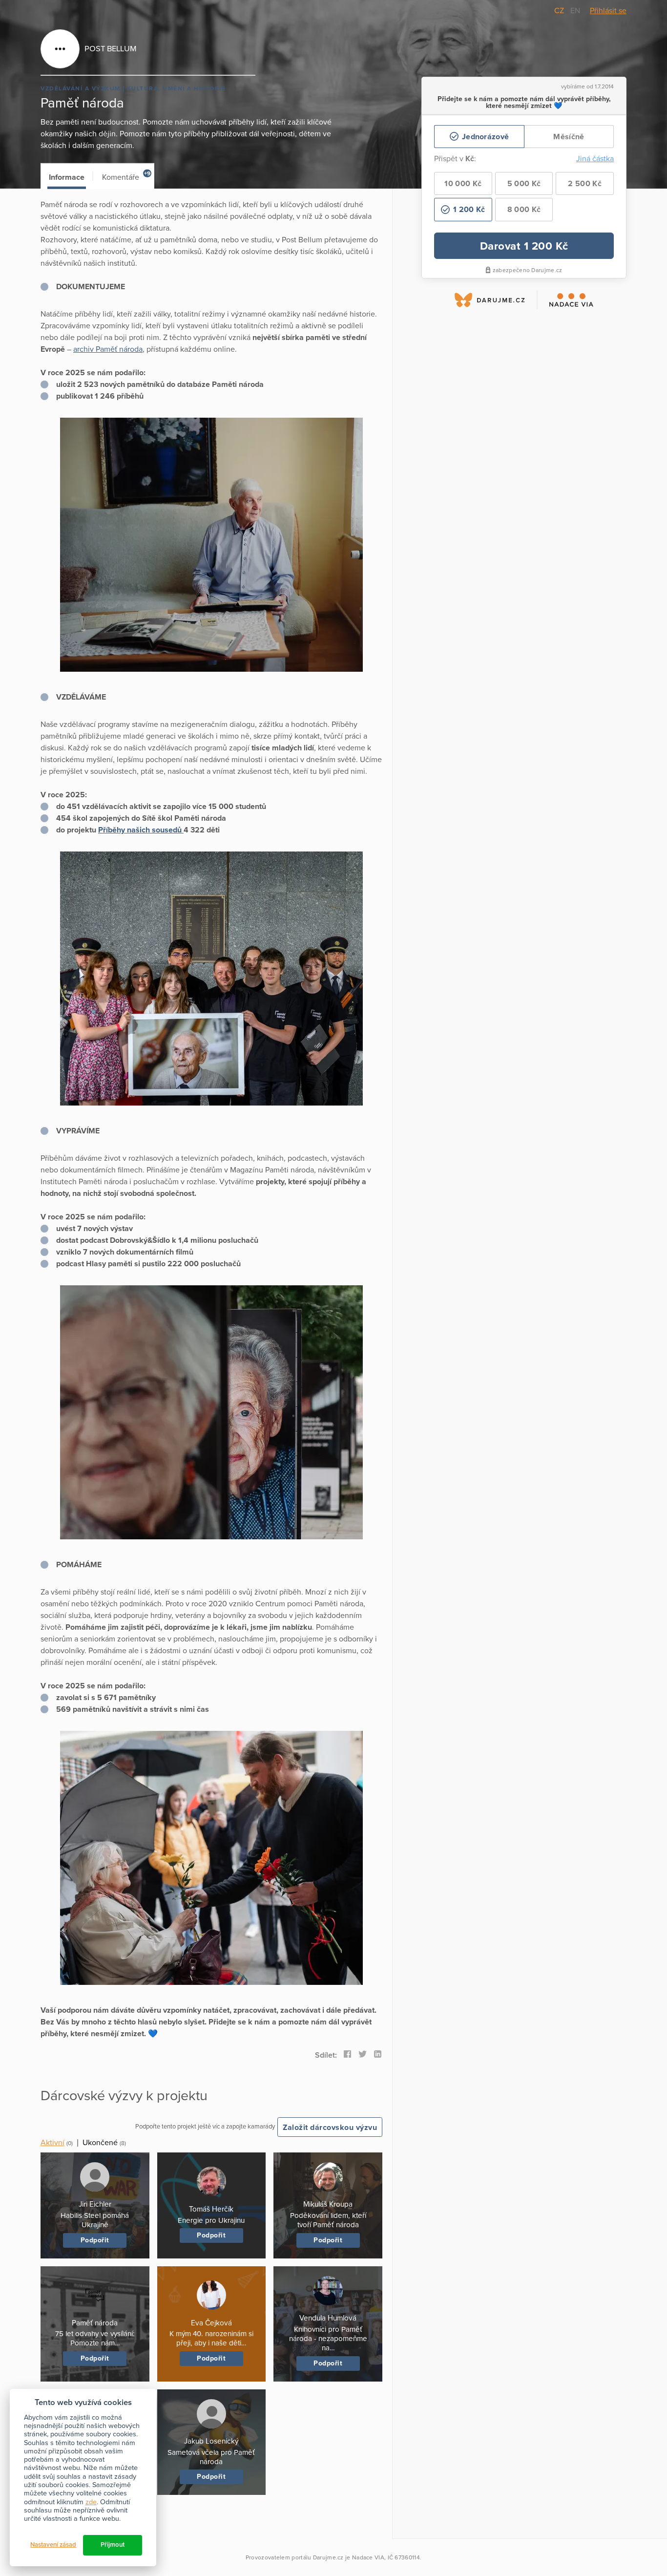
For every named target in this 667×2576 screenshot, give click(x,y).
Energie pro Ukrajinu (211, 2220)
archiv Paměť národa (108, 349)
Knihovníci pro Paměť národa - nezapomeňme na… (328, 2339)
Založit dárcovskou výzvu (330, 2128)
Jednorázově (485, 137)
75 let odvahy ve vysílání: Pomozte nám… (95, 2338)
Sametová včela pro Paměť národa (211, 2457)
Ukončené (100, 2143)
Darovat (524, 246)
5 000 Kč (524, 184)
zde (91, 2502)
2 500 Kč (584, 184)
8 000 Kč (524, 210)
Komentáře (126, 176)
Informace (67, 177)
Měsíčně (569, 137)
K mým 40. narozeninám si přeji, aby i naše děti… (211, 2338)
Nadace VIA (368, 2557)
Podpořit (95, 2240)
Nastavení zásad (53, 2545)
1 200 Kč (468, 210)
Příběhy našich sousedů (141, 830)
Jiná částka (595, 159)
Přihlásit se (608, 11)
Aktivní (52, 2143)
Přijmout (113, 2545)
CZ (560, 11)
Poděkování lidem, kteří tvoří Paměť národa (328, 2220)
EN (575, 11)
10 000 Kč (463, 184)
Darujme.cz (328, 2557)
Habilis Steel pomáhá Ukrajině (95, 2220)
